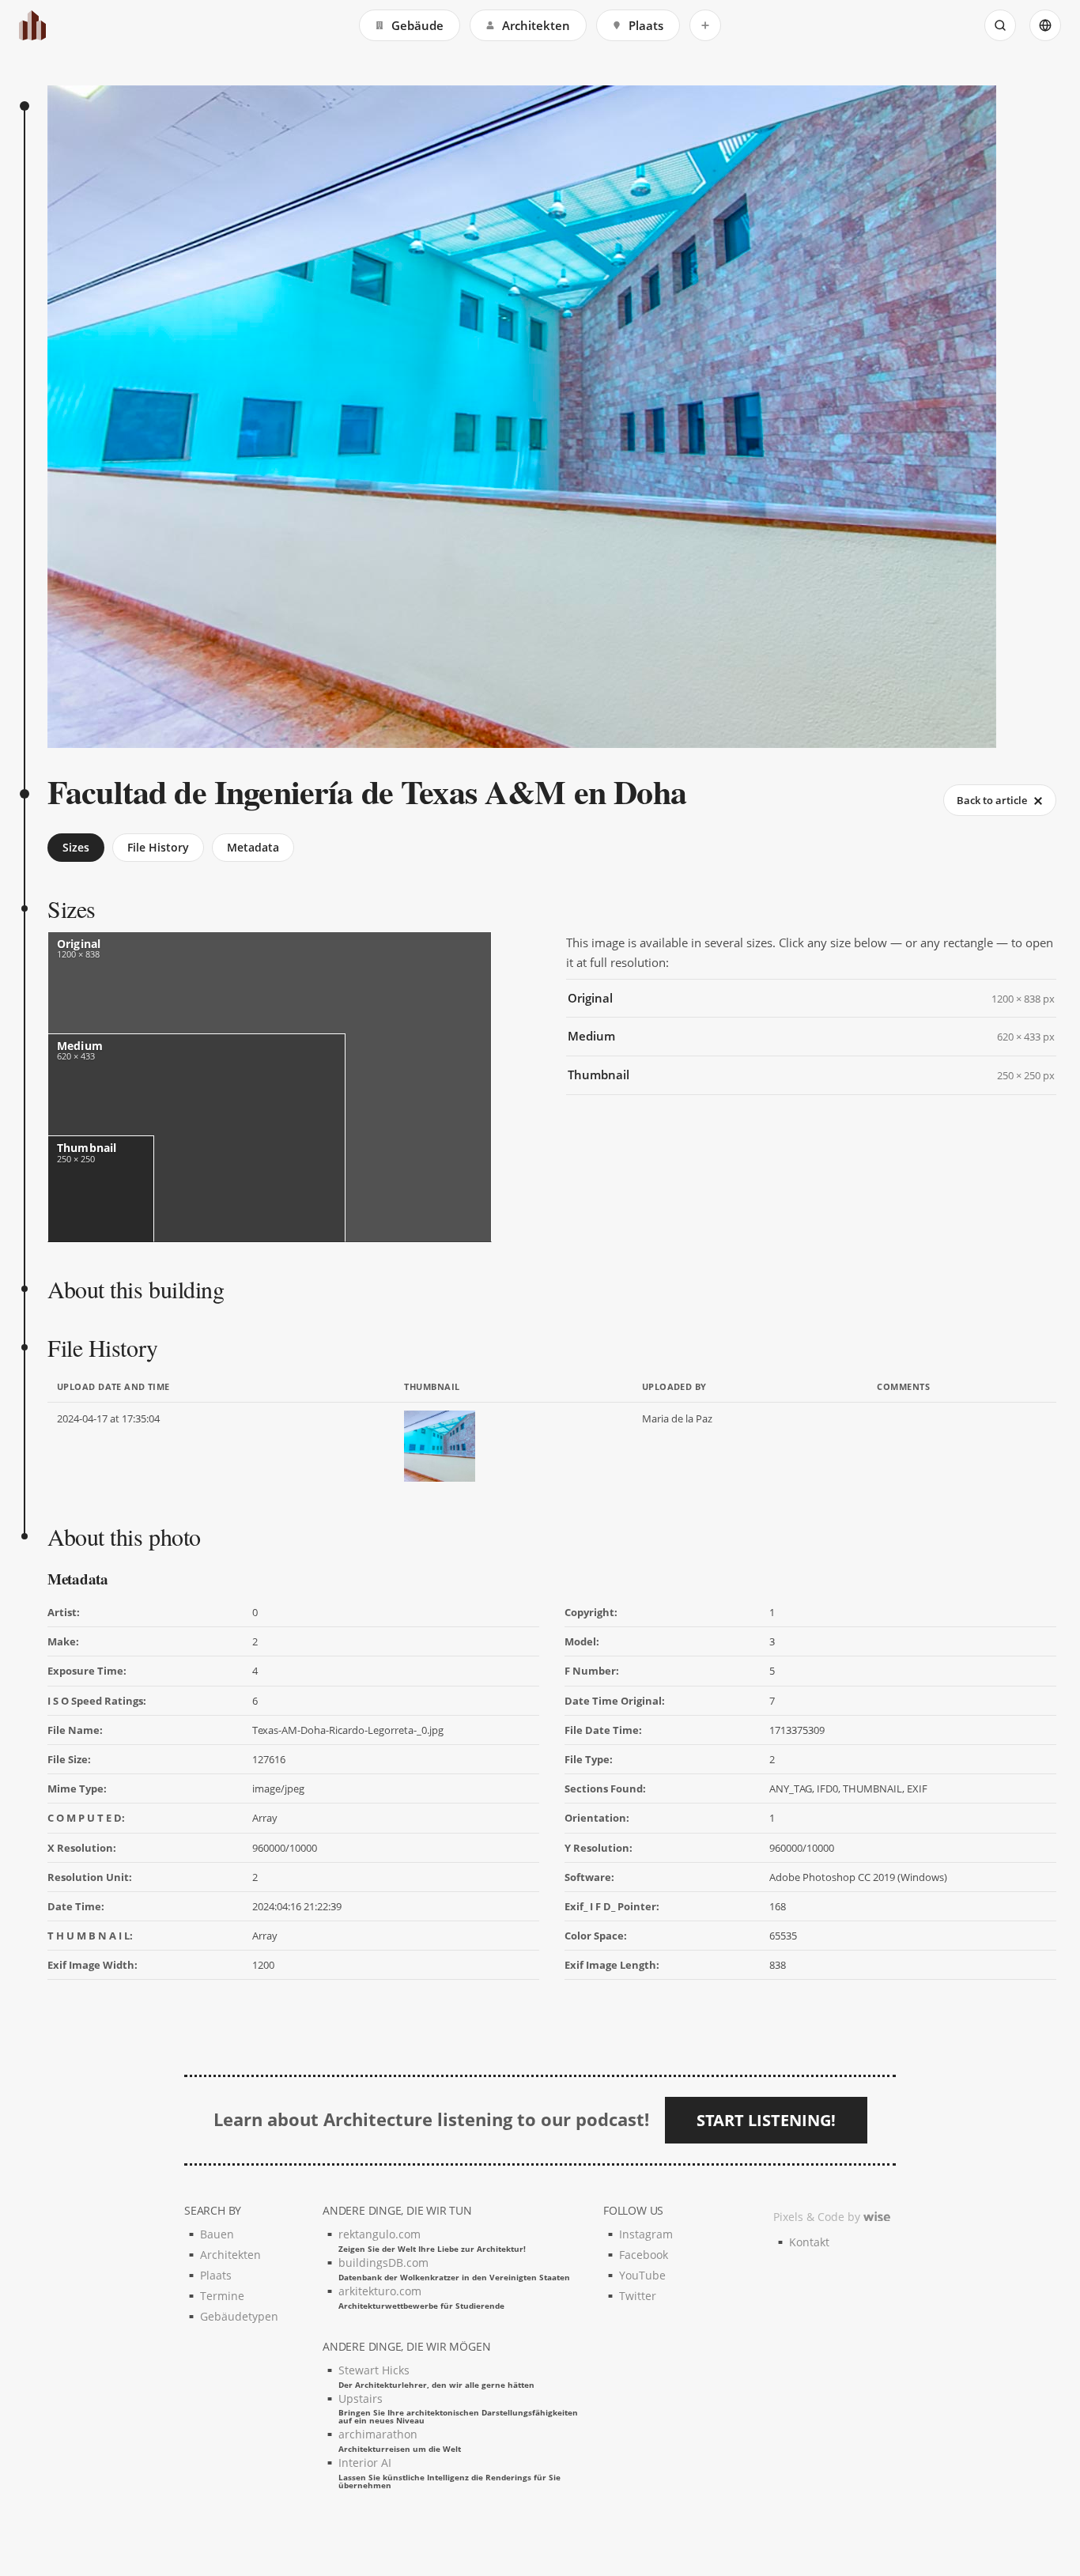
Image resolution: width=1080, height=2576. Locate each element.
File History (158, 847)
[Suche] (1000, 25)
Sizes (76, 847)
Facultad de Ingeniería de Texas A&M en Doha (367, 791)
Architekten (536, 25)
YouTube (642, 2275)
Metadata (253, 847)
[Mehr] (705, 25)
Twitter (638, 2296)
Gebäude (417, 25)
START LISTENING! (766, 2120)
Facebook (644, 2255)
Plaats (646, 25)
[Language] (1045, 25)
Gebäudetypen (239, 2316)
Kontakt (809, 2242)
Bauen (217, 2234)
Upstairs (458, 2408)
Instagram (646, 2234)
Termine (222, 2296)
